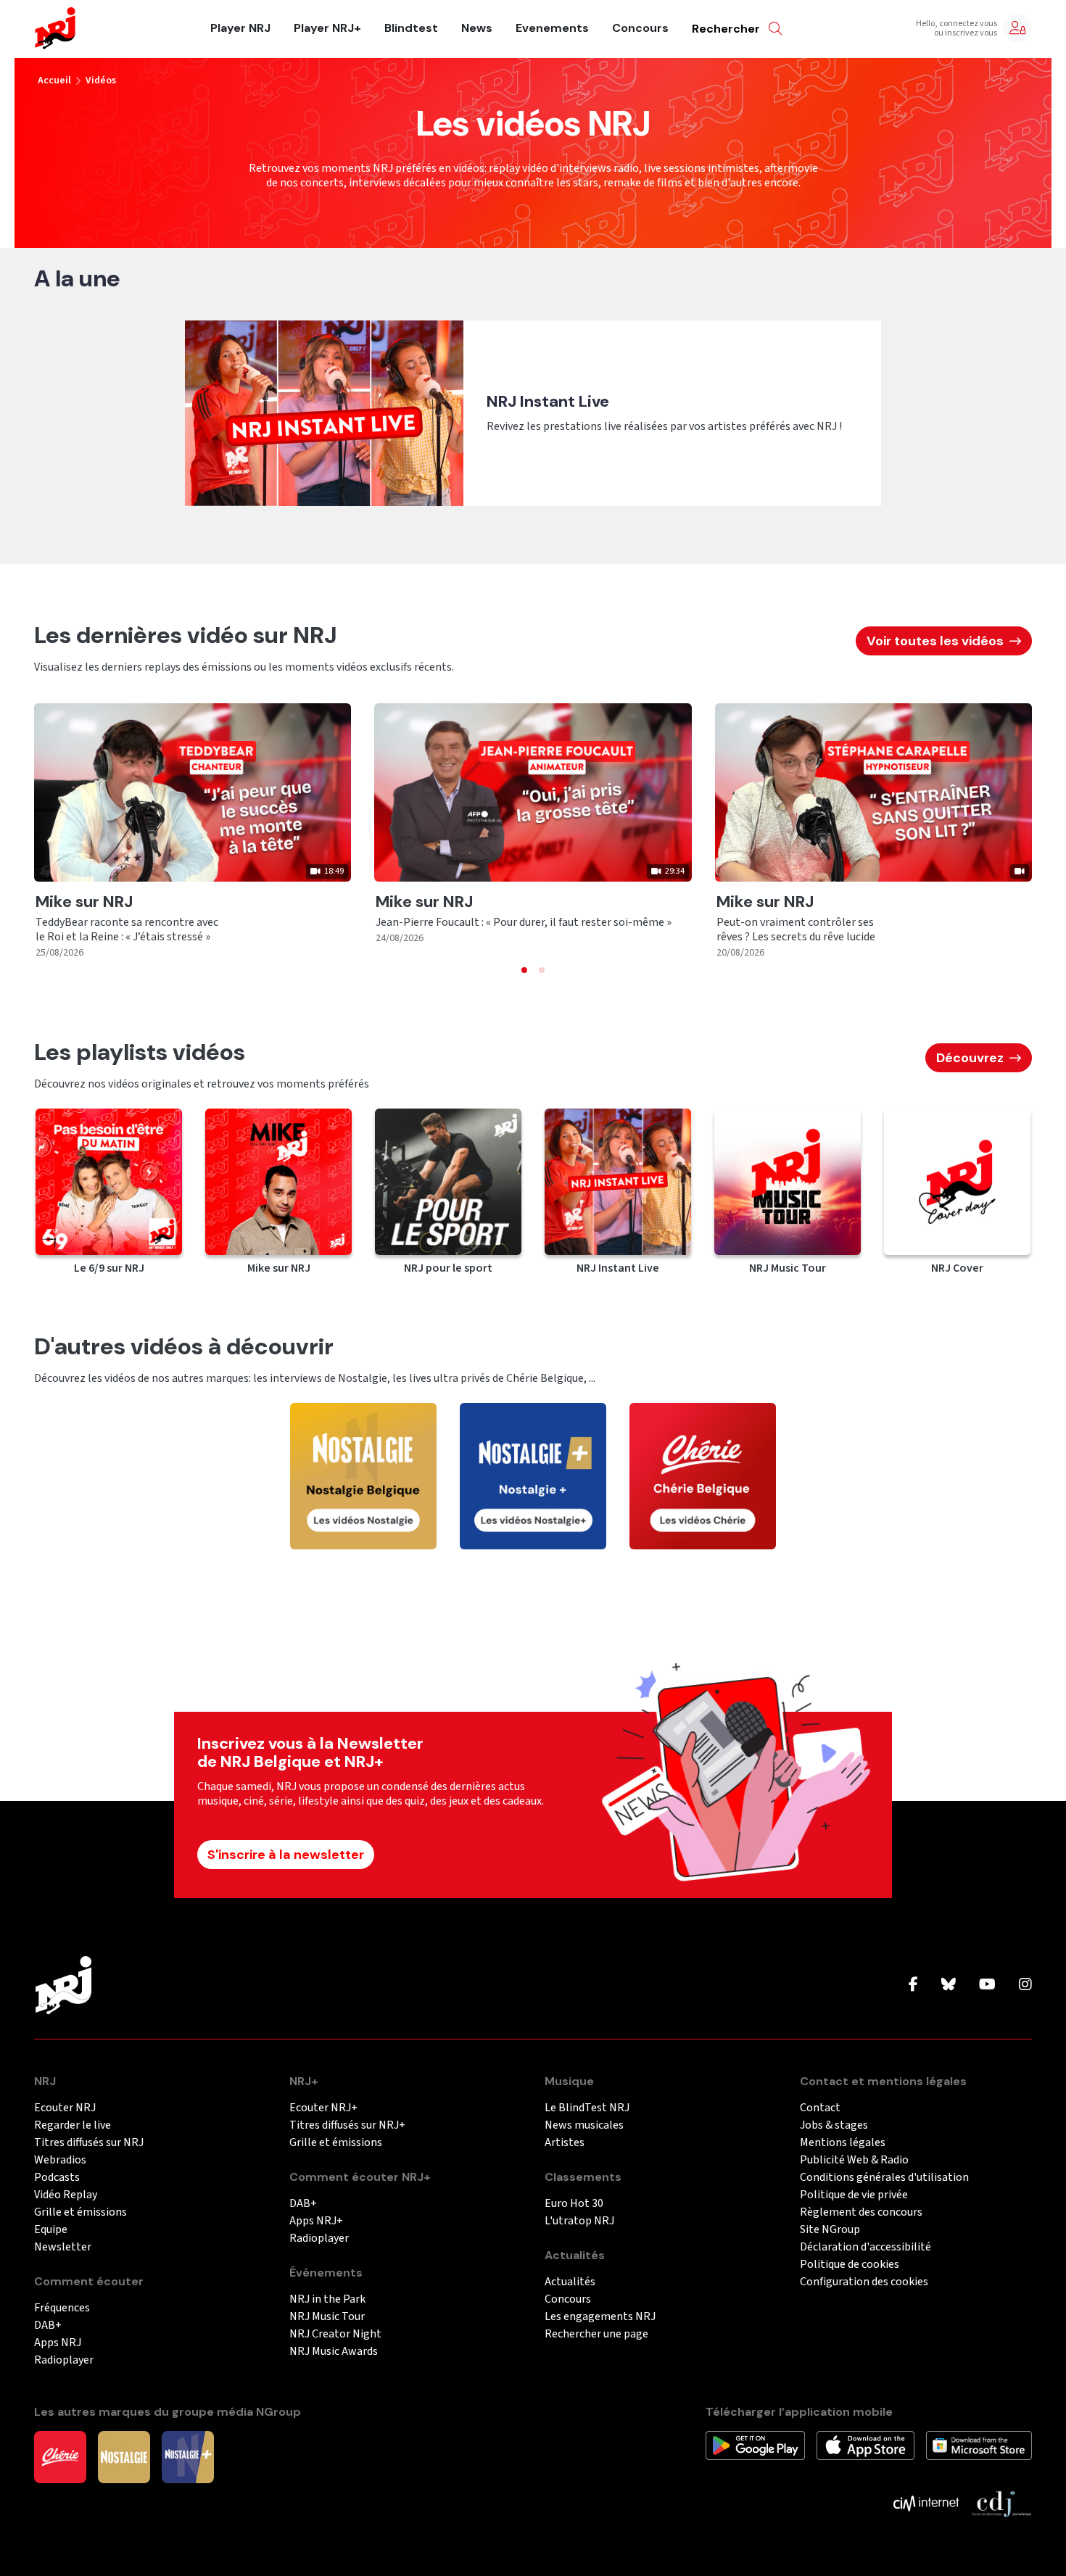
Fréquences (62, 2308)
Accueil (54, 80)
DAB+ (48, 2326)
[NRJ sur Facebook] (913, 1985)
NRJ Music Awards (334, 2352)
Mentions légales (843, 2143)
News (477, 28)
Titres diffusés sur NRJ (89, 2143)
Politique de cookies (850, 2265)
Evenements (552, 28)
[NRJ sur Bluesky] (949, 1985)
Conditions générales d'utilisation (884, 2178)
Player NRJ (240, 28)
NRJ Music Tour (327, 2317)
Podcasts (57, 2178)
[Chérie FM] (60, 2456)
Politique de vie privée (854, 2195)
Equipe (51, 2230)
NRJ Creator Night (335, 2334)
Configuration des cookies (864, 2282)
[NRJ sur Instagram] (1025, 1985)
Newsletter (63, 2247)
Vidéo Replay (66, 2195)
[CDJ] (1001, 2503)
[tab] (524, 970)
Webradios (60, 2160)
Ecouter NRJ (65, 2108)
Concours (640, 28)
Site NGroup (830, 2230)
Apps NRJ (58, 2343)
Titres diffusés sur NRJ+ (347, 2125)
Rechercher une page (596, 2334)
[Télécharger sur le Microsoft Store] (979, 2445)
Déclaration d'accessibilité (865, 2247)
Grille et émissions (80, 2212)
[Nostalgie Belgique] (124, 2456)
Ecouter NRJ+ (323, 2108)
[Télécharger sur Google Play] (755, 2445)
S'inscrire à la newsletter (286, 1855)
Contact (820, 2108)
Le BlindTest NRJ (587, 2108)
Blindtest (411, 28)
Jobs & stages (834, 2125)
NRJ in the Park (327, 2299)
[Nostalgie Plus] (188, 2456)
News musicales (584, 2125)
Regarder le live (73, 2125)
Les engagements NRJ (600, 2317)
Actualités (570, 2282)
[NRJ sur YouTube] (987, 1985)
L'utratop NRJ (579, 2221)
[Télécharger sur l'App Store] (865, 2445)
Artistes (565, 2143)
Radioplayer (64, 2360)
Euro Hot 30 (574, 2204)
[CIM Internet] (926, 2503)
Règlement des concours (861, 2212)
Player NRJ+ (327, 28)
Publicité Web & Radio (854, 2160)
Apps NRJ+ (316, 2221)
